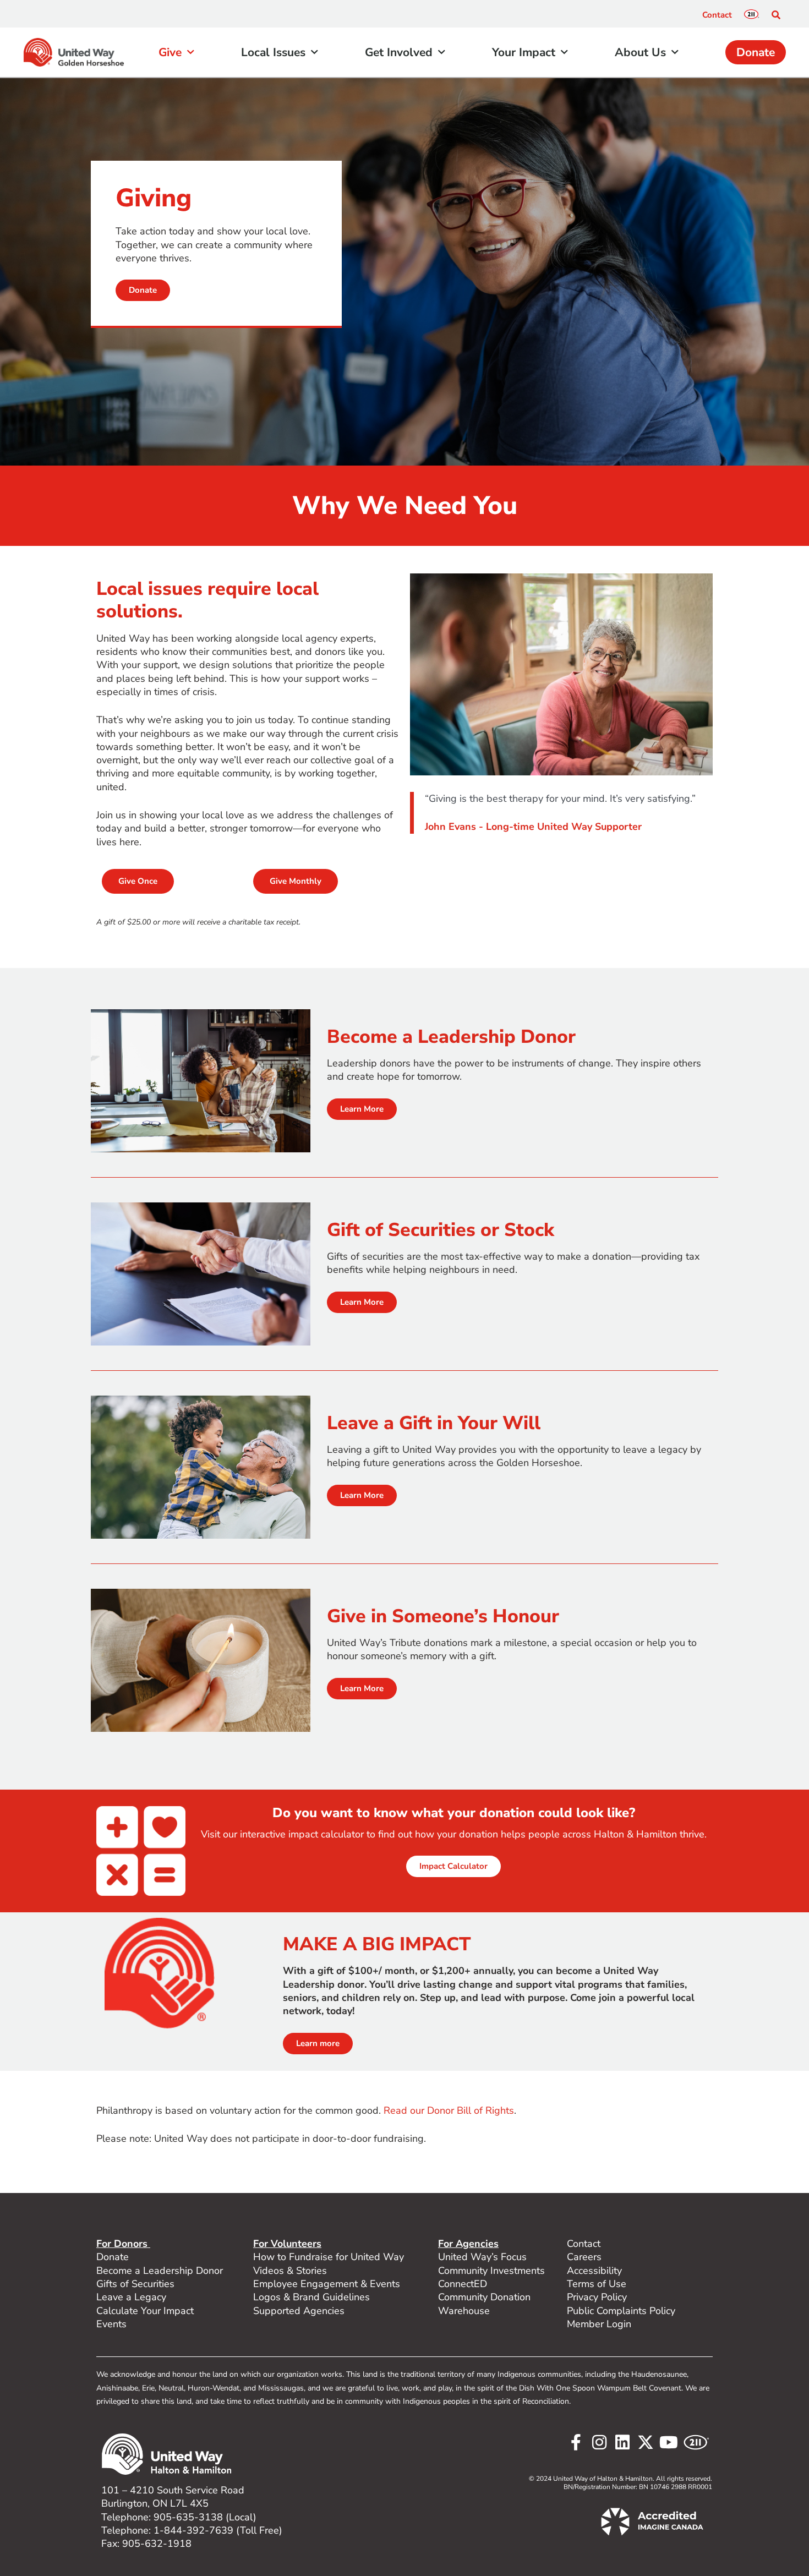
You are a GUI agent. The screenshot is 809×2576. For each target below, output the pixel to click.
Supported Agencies (300, 2311)
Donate (756, 52)
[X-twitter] (646, 2442)
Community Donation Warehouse (484, 2304)
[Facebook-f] (576, 2442)
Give (170, 52)
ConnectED (463, 2284)
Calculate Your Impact (145, 2311)
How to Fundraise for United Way (329, 2257)
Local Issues (273, 52)
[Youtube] (669, 2442)
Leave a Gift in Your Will (434, 1423)
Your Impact (524, 52)
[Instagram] (599, 2442)
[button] (776, 15)
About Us (640, 52)
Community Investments (491, 2271)
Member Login (599, 2324)
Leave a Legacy (131, 2297)
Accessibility (594, 2271)
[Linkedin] (622, 2442)
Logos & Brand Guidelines (311, 2297)
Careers (584, 2257)
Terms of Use (597, 2284)
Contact (717, 15)
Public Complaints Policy (621, 2311)
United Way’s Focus (482, 2257)
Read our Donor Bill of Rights (449, 2110)
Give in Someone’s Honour (443, 1616)
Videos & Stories (290, 2271)
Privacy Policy (597, 2297)
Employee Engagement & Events (327, 2284)
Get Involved (399, 52)
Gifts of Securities (135, 2284)
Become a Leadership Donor (451, 1037)
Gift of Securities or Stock (441, 1230)
